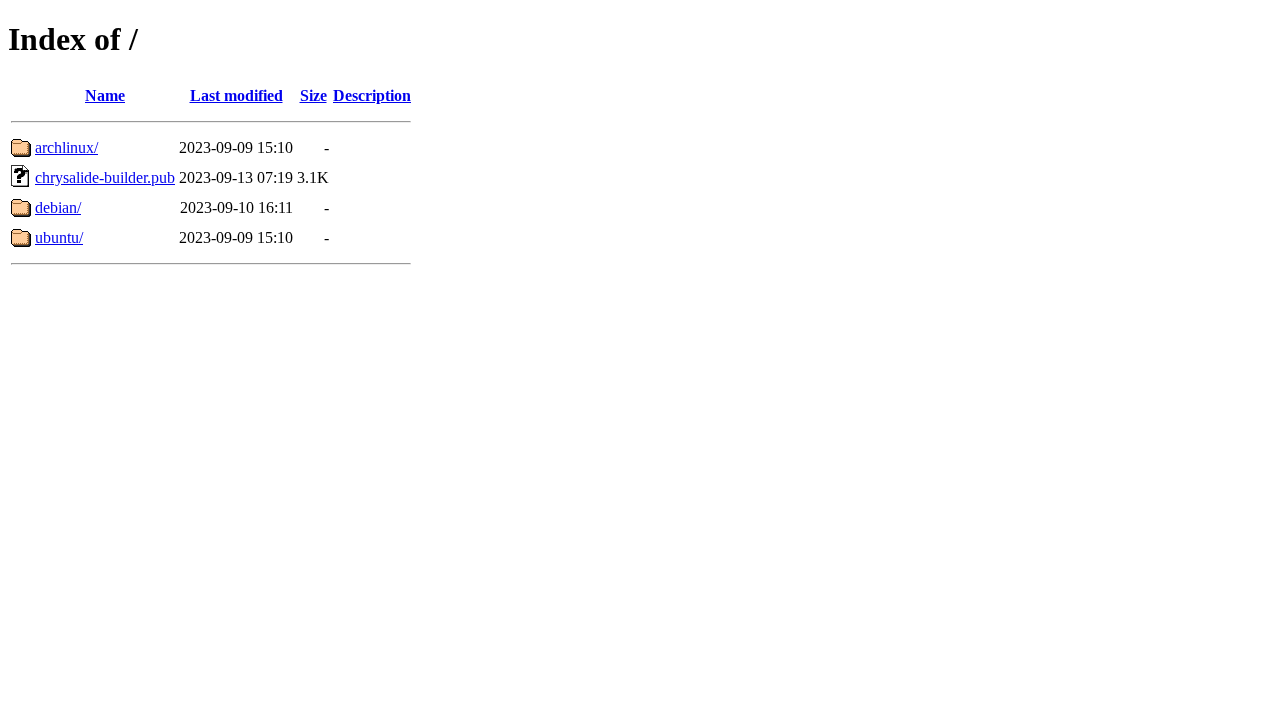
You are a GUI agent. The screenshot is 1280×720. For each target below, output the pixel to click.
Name (105, 95)
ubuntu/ (59, 237)
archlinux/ (66, 147)
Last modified (236, 95)
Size (313, 95)
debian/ (58, 207)
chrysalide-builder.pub (105, 177)
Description (372, 95)
